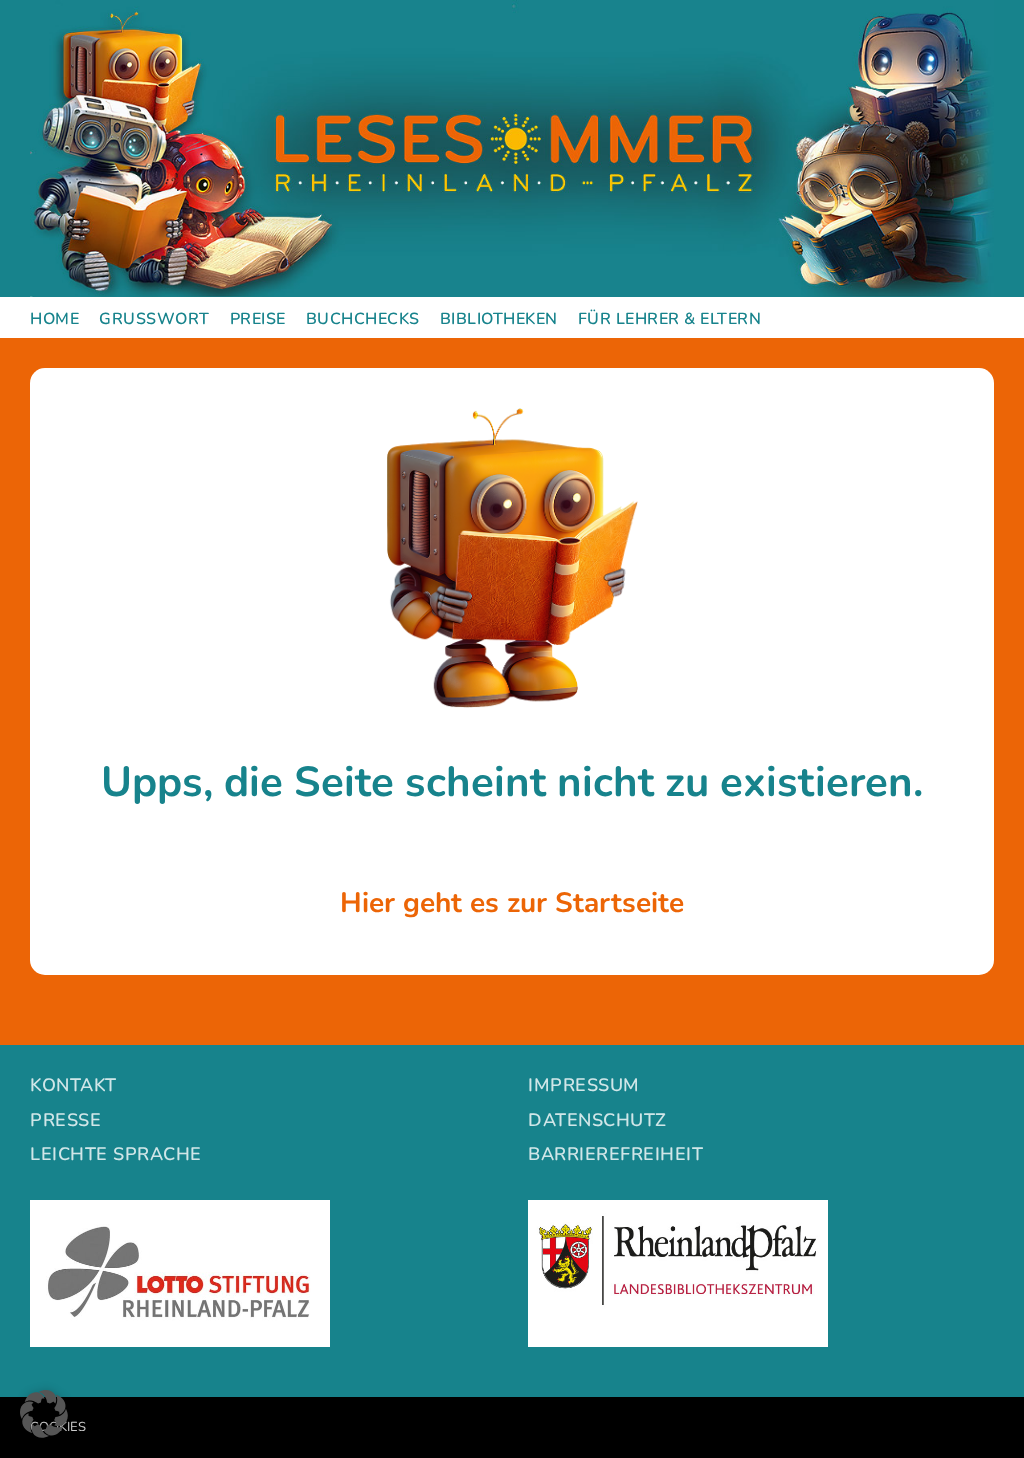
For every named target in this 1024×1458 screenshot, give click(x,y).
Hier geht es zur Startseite (512, 903)
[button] (44, 1414)
